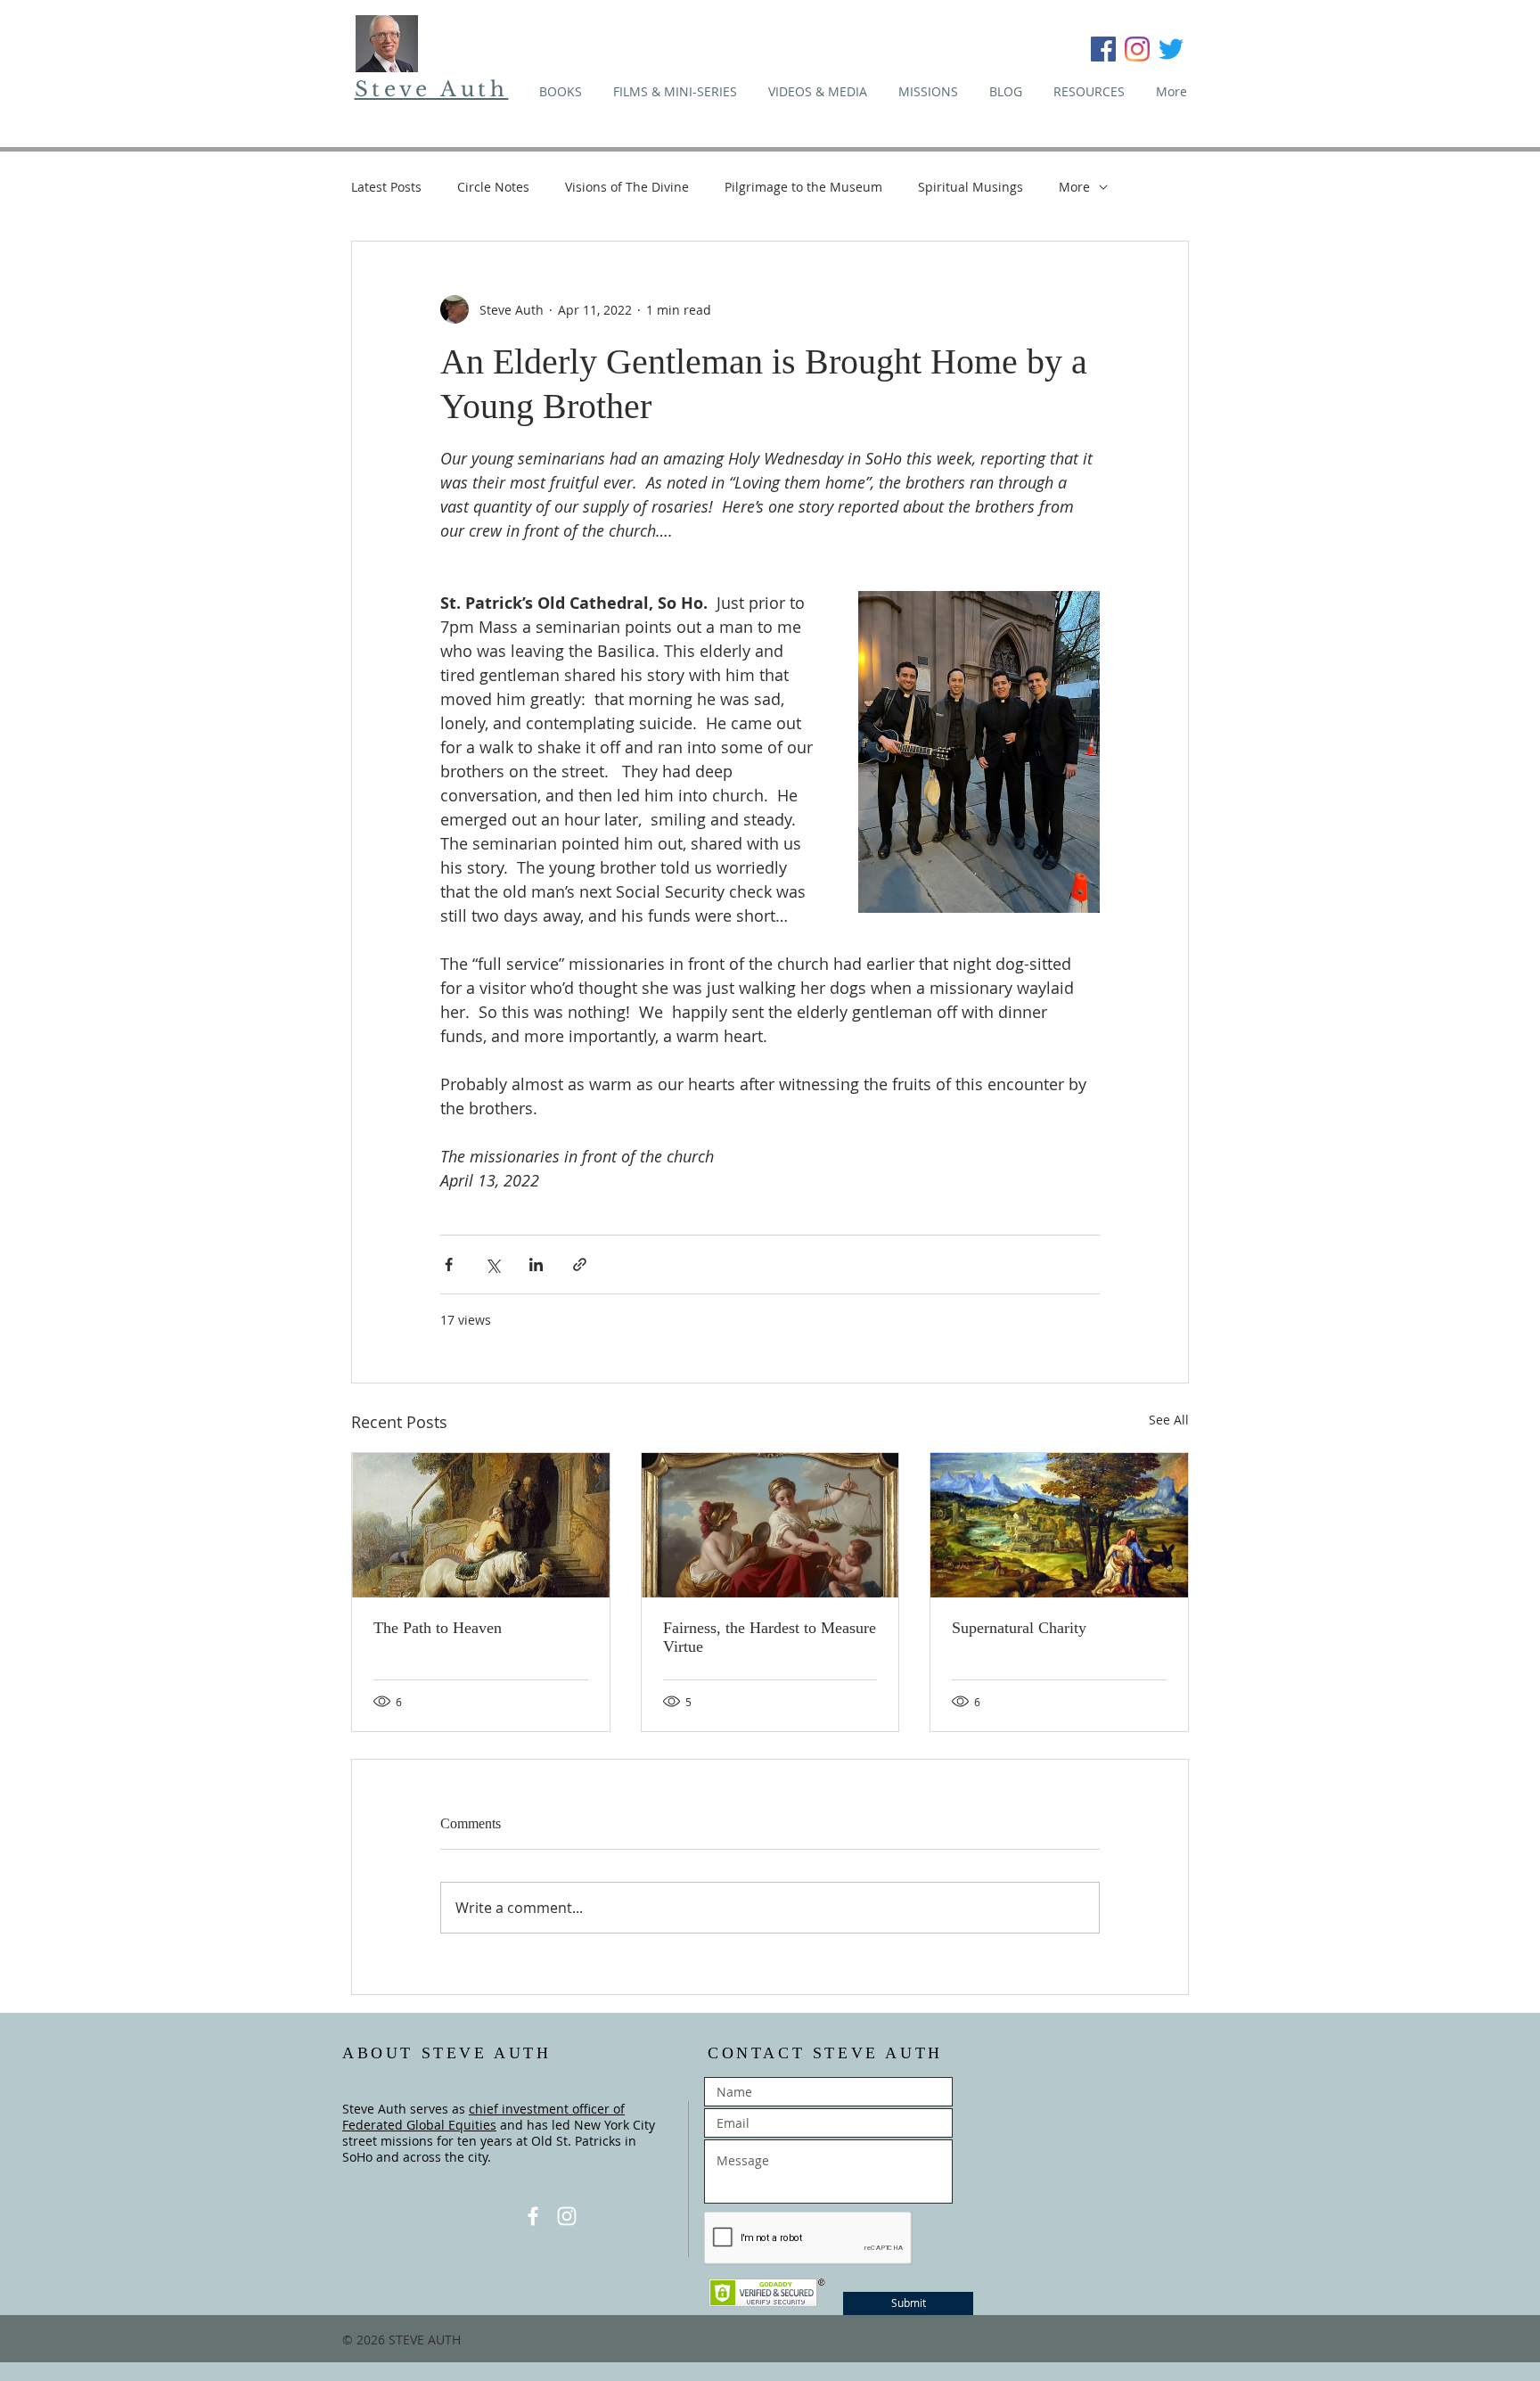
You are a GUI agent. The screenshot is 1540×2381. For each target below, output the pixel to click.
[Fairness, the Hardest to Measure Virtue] (770, 1525)
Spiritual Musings (971, 187)
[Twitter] (1171, 49)
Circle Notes (493, 187)
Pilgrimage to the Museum (803, 187)
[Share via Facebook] (449, 1264)
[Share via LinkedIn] (536, 1264)
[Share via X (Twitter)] (492, 1264)
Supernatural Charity (1019, 1628)
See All (1169, 1420)
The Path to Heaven (438, 1628)
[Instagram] (1137, 49)
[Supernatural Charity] (1059, 1525)
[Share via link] (580, 1264)
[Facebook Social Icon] (1103, 49)
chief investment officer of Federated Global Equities (483, 2117)
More (1074, 187)
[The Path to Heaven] (481, 1525)
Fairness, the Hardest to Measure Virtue (770, 1637)
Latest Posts (386, 187)
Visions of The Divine (627, 187)
